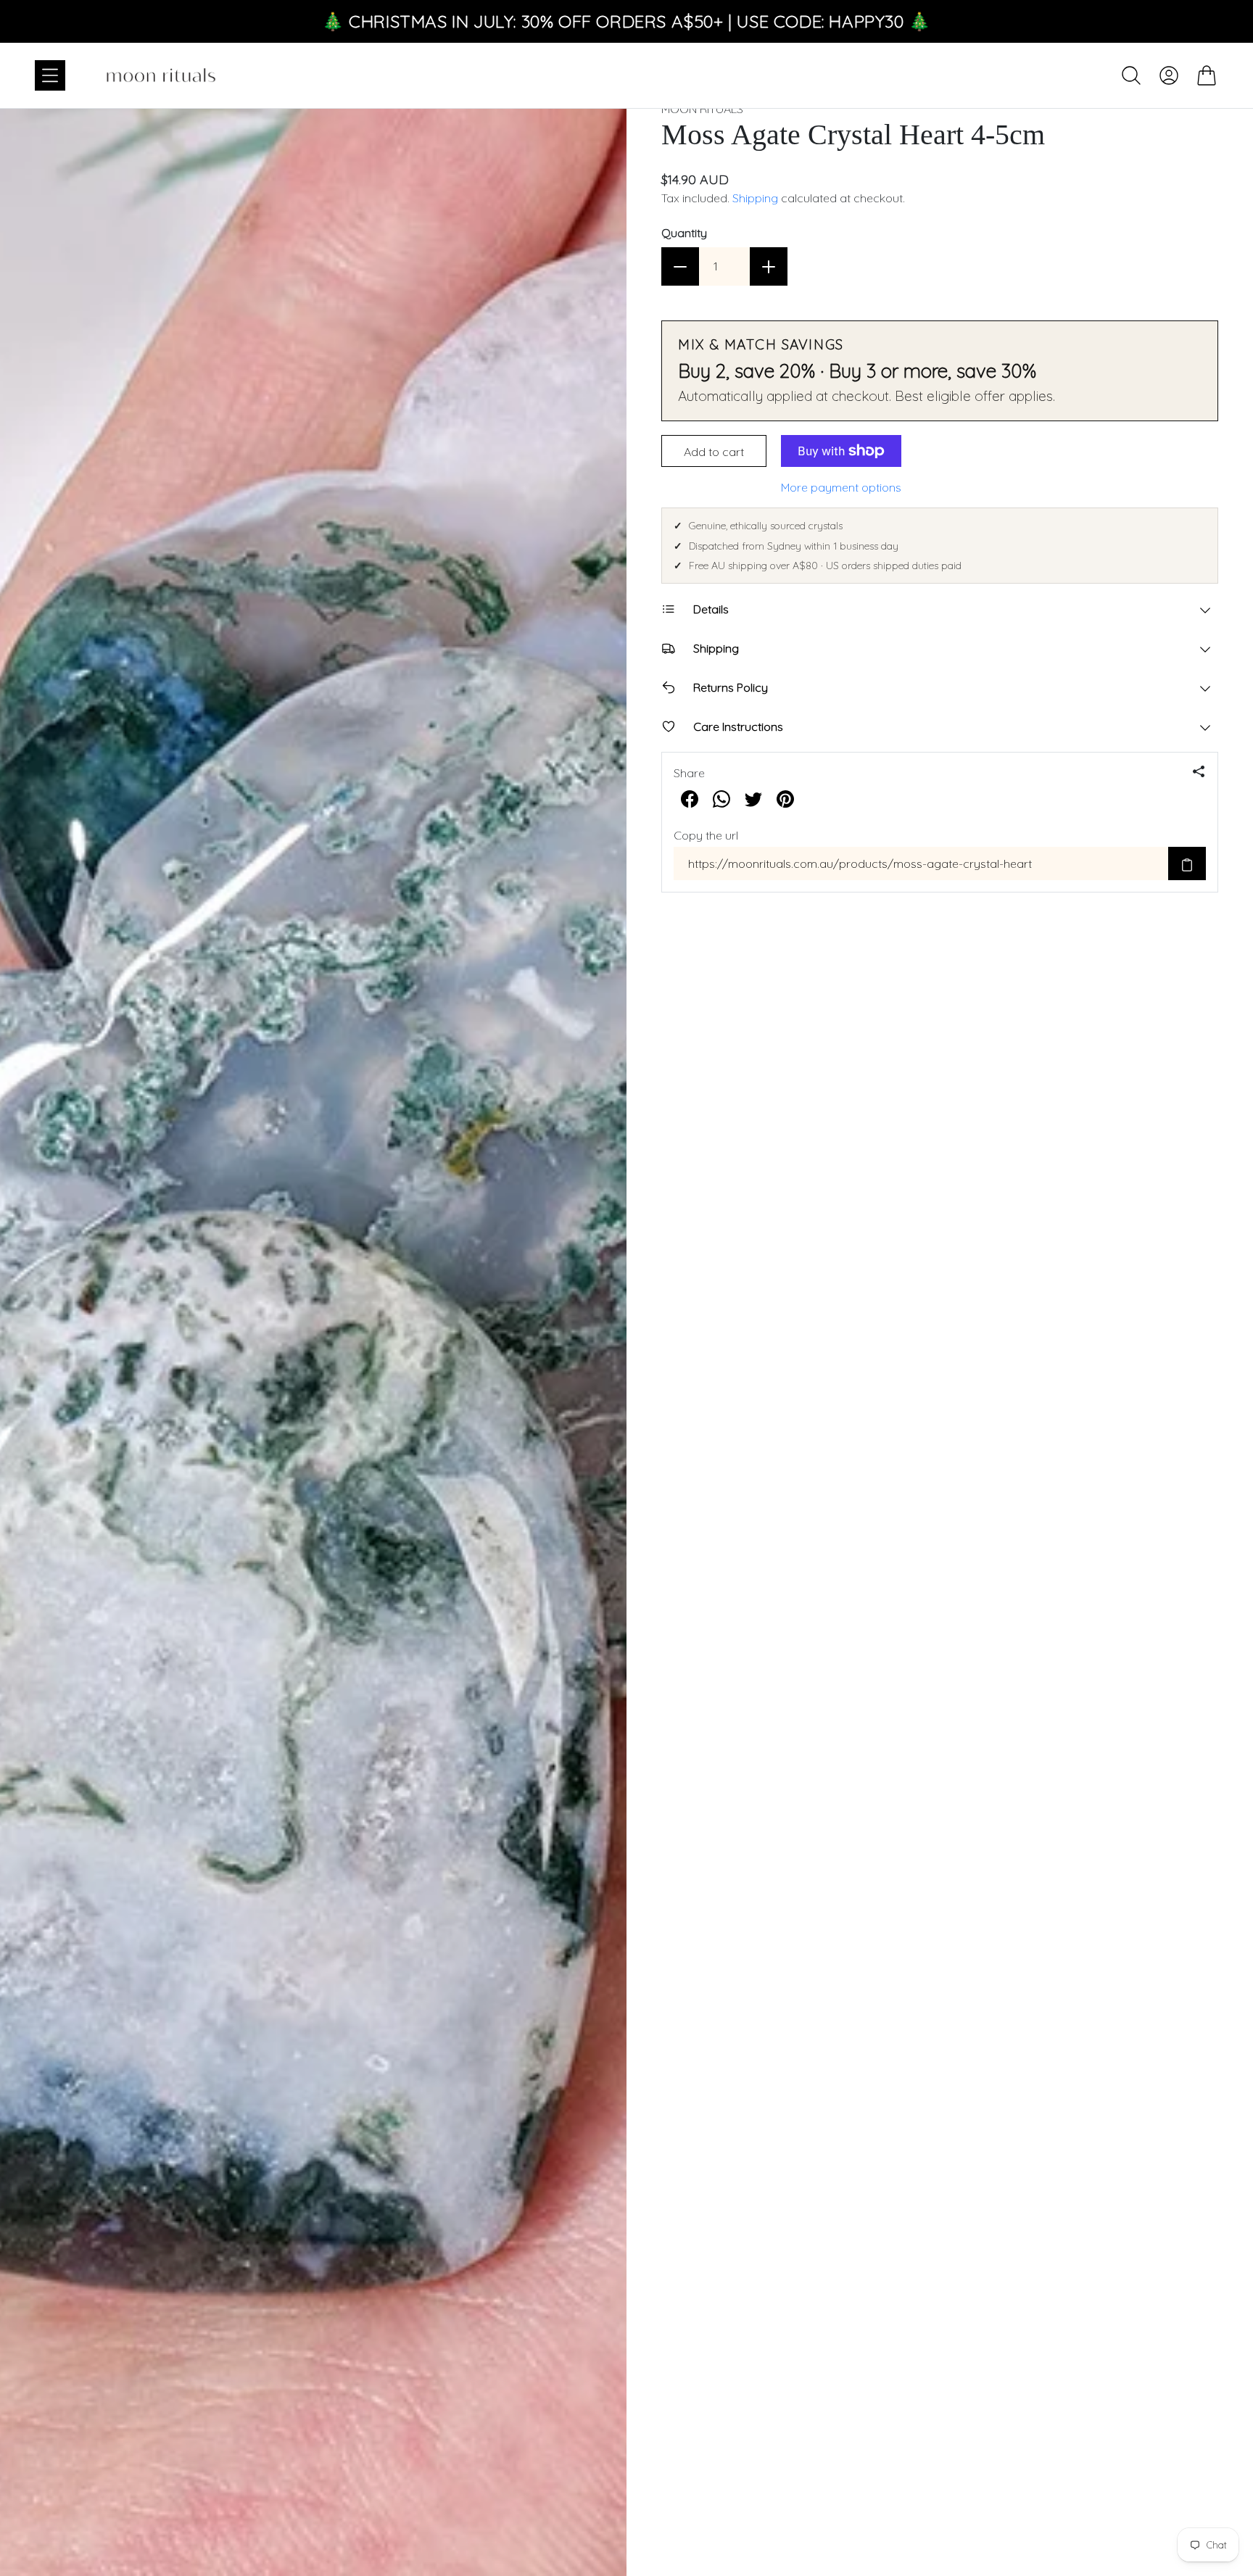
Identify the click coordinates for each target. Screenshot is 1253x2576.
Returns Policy (731, 687)
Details (711, 609)
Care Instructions (738, 726)
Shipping (755, 198)
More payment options (841, 487)
